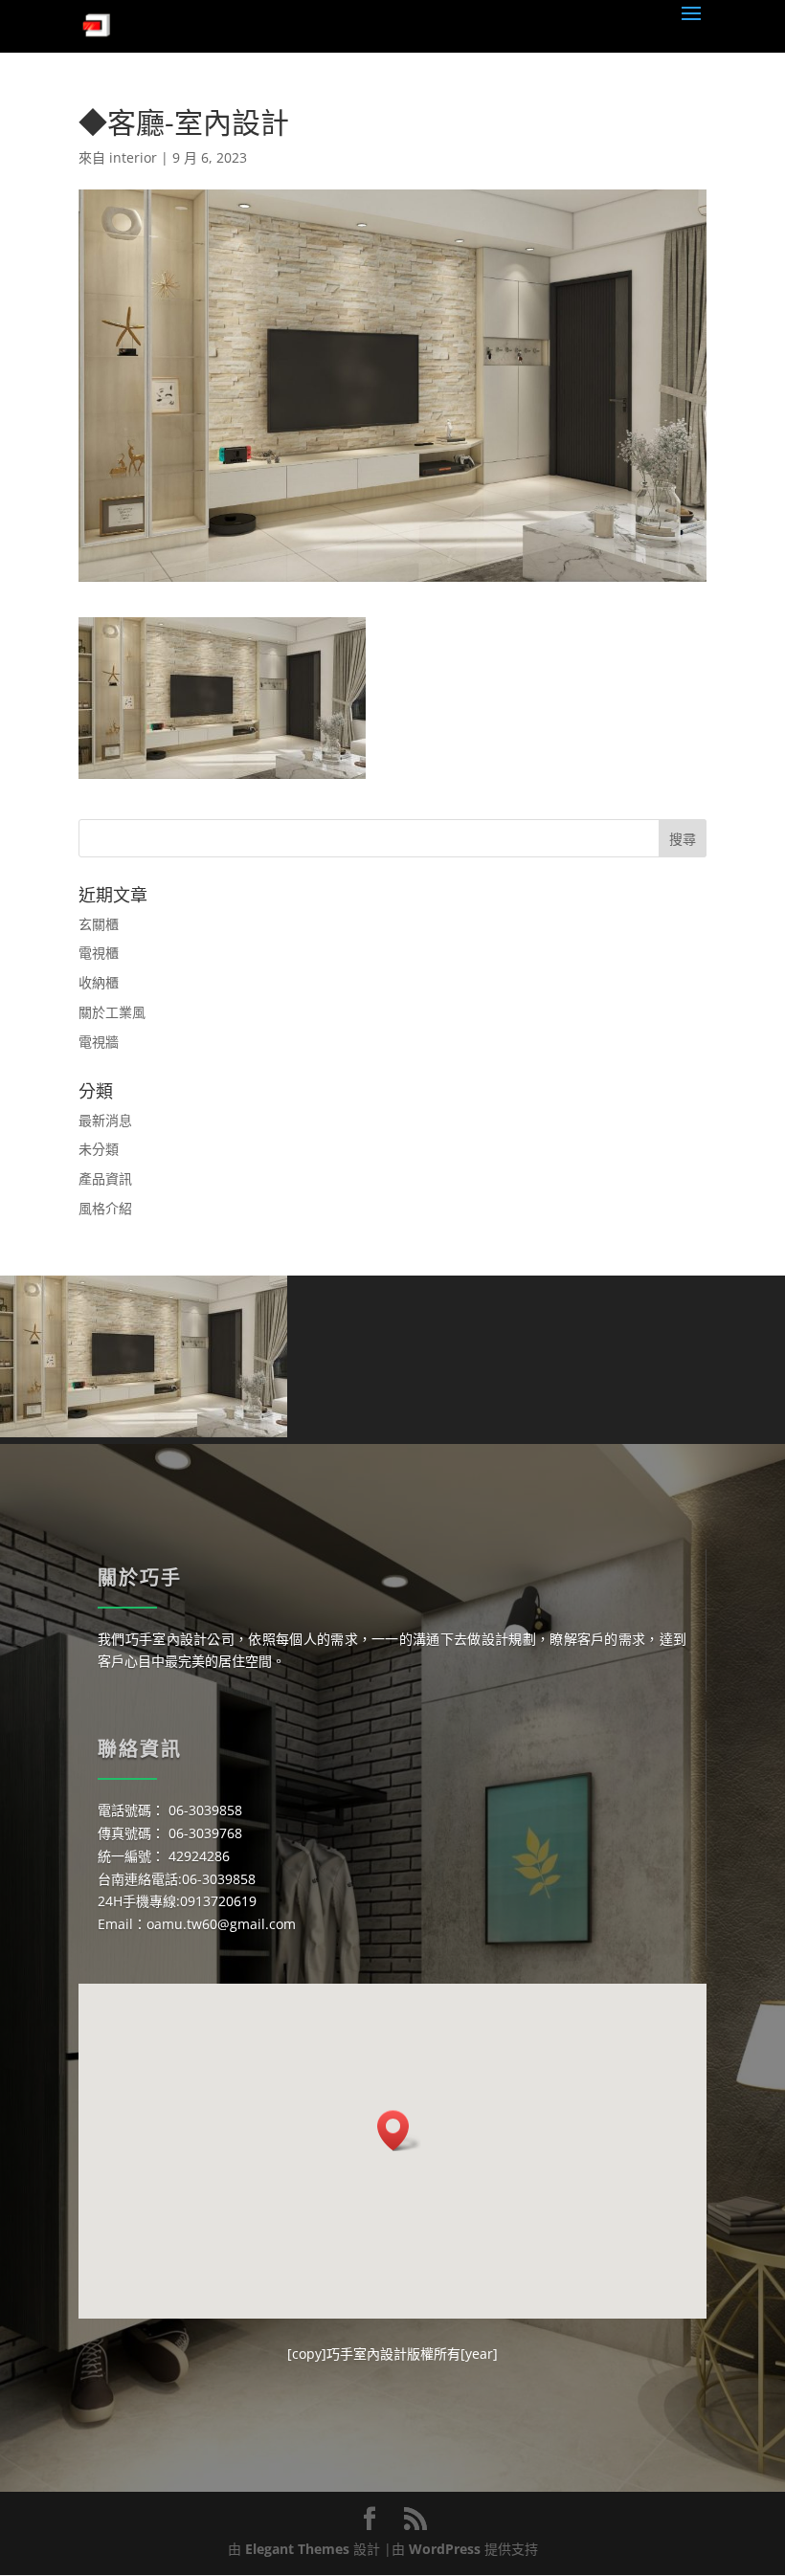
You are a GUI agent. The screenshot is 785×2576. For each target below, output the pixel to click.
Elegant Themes (297, 2549)
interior (133, 157)
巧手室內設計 (367, 2354)
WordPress (445, 2549)
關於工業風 (112, 1012)
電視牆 (99, 1042)
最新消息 (105, 1120)
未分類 (99, 1149)
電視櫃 (99, 953)
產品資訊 (105, 1178)
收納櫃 (99, 982)
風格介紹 (105, 1208)
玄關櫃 (99, 924)
